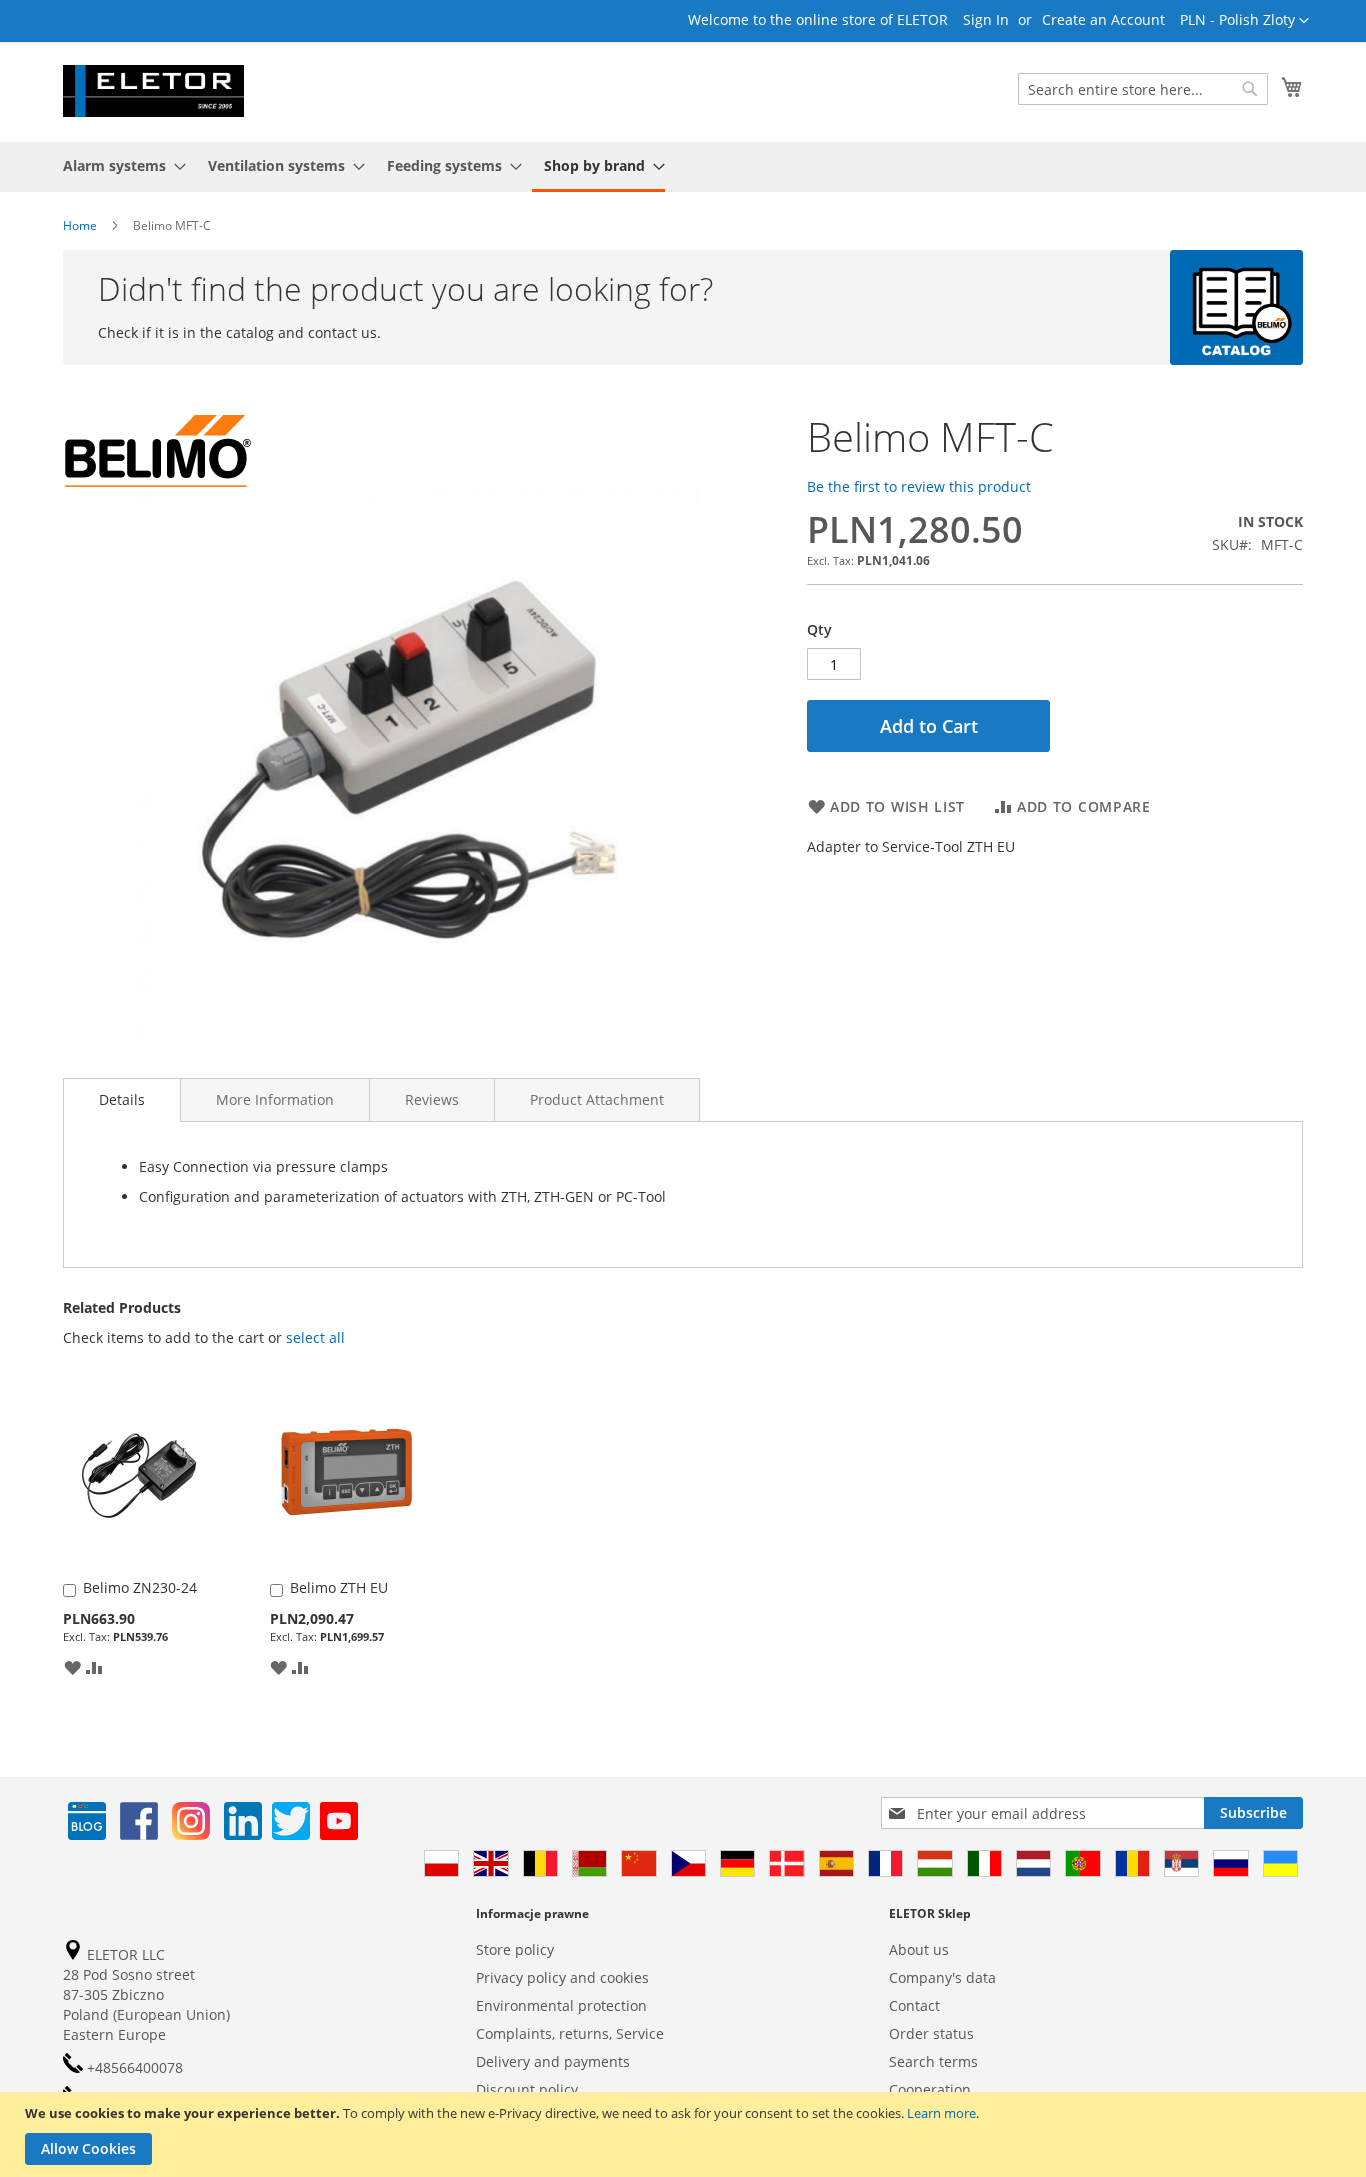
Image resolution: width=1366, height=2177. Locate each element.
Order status (931, 2033)
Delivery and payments (553, 2061)
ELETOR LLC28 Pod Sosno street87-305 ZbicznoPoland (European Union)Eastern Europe (146, 1994)
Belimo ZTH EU (339, 1587)
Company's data (942, 1977)
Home (80, 225)
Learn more (941, 2113)
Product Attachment (597, 1099)
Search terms (933, 2061)
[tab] (122, 1100)
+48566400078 (133, 2067)
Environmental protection (561, 2005)
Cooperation (930, 2089)
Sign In (986, 19)
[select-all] (315, 1338)
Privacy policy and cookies (562, 1977)
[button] (1244, 21)
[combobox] (1143, 89)
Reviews (432, 1099)
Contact (914, 2005)
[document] (685, 2134)
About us (919, 1949)
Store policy (515, 1949)
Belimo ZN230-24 (140, 1587)
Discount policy (527, 2089)
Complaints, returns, (544, 2033)
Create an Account (1103, 19)
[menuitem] (118, 165)
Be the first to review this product (919, 486)
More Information (275, 1099)
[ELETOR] (153, 91)
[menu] (683, 167)
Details (122, 1099)
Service (640, 2033)
